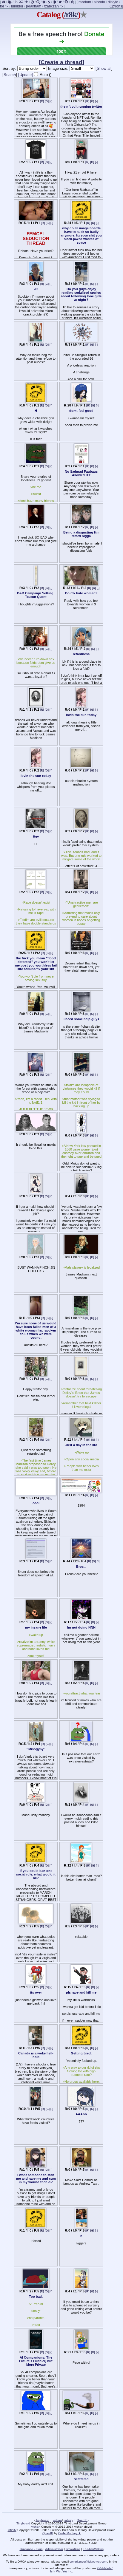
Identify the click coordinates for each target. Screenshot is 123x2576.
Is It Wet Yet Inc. (61, 2571)
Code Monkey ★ (70, 2533)
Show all (104, 68)
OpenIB (82, 2520)
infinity (69, 2520)
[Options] (116, 6)
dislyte (113, 2)
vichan (57, 2520)
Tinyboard (42, 2520)
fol (2, 6)
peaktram (34, 6)
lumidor (17, 6)
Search (10, 75)
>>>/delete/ (105, 2568)
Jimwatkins (73, 2549)
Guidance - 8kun (31, 2549)
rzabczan (51, 6)
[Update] (26, 75)
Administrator (54, 2549)
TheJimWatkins (93, 2549)
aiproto (99, 2)
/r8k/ (71, 15)
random (85, 2)
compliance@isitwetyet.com (88, 2562)
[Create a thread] (61, 62)
